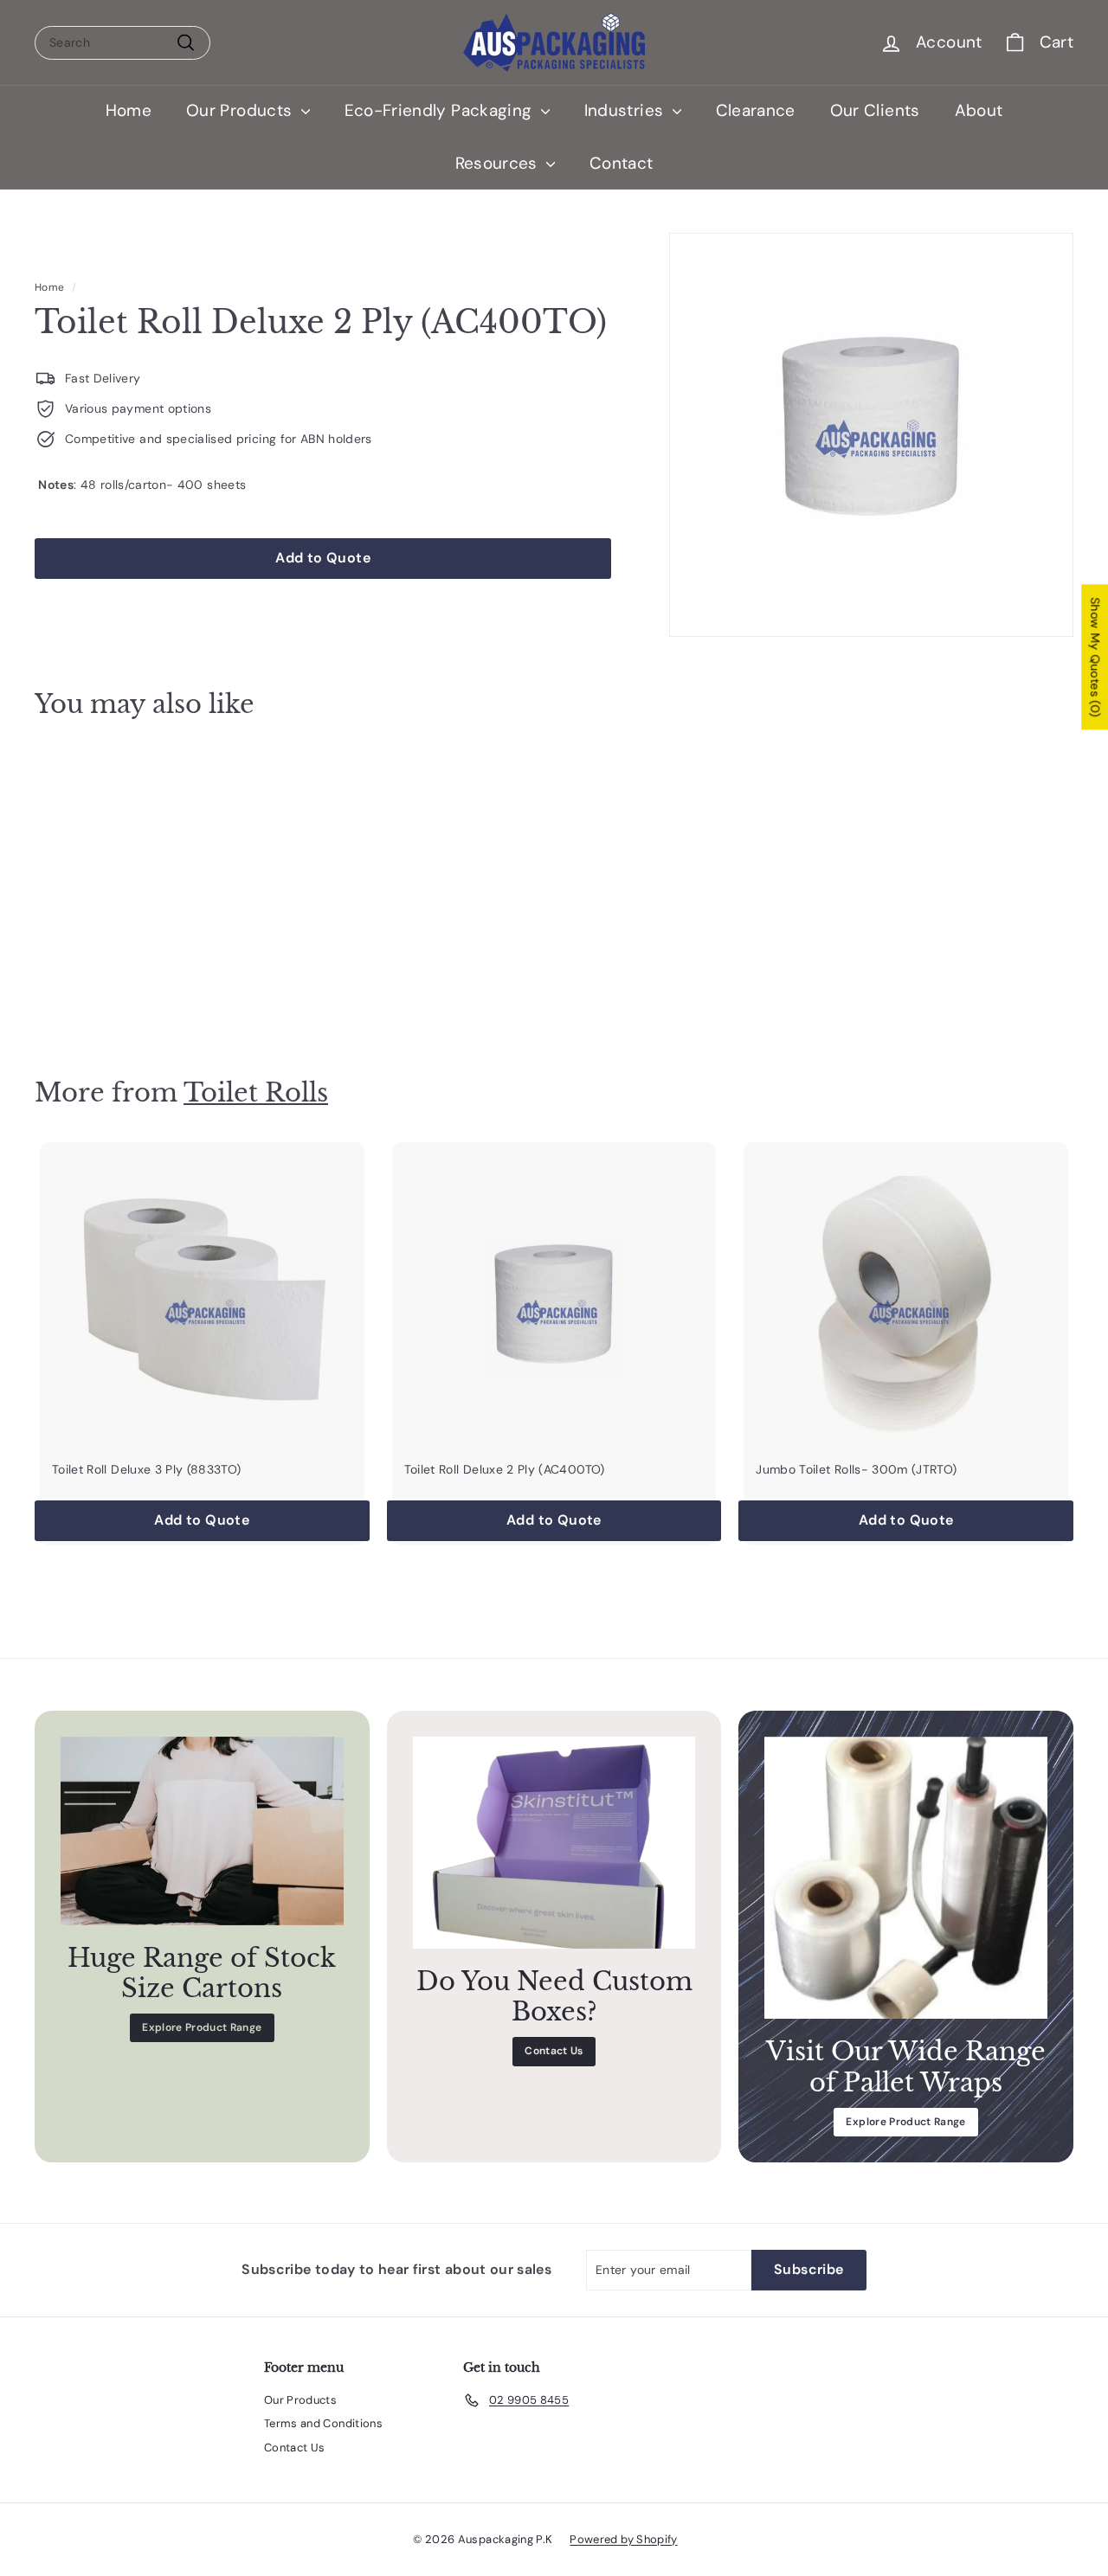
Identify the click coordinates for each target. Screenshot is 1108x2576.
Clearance (756, 110)
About (979, 110)
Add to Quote (114, 991)
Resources (499, 163)
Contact (621, 163)
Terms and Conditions (323, 2423)
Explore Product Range (202, 2027)
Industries (626, 110)
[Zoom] (871, 435)
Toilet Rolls (256, 1092)
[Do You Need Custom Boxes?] (554, 1843)
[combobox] (122, 43)
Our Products (242, 110)
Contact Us (554, 2051)
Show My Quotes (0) (1095, 658)
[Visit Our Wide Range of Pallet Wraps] (906, 1878)
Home (129, 110)
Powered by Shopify (623, 2539)
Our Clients (875, 110)
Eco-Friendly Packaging (441, 110)
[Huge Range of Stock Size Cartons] (202, 1831)
